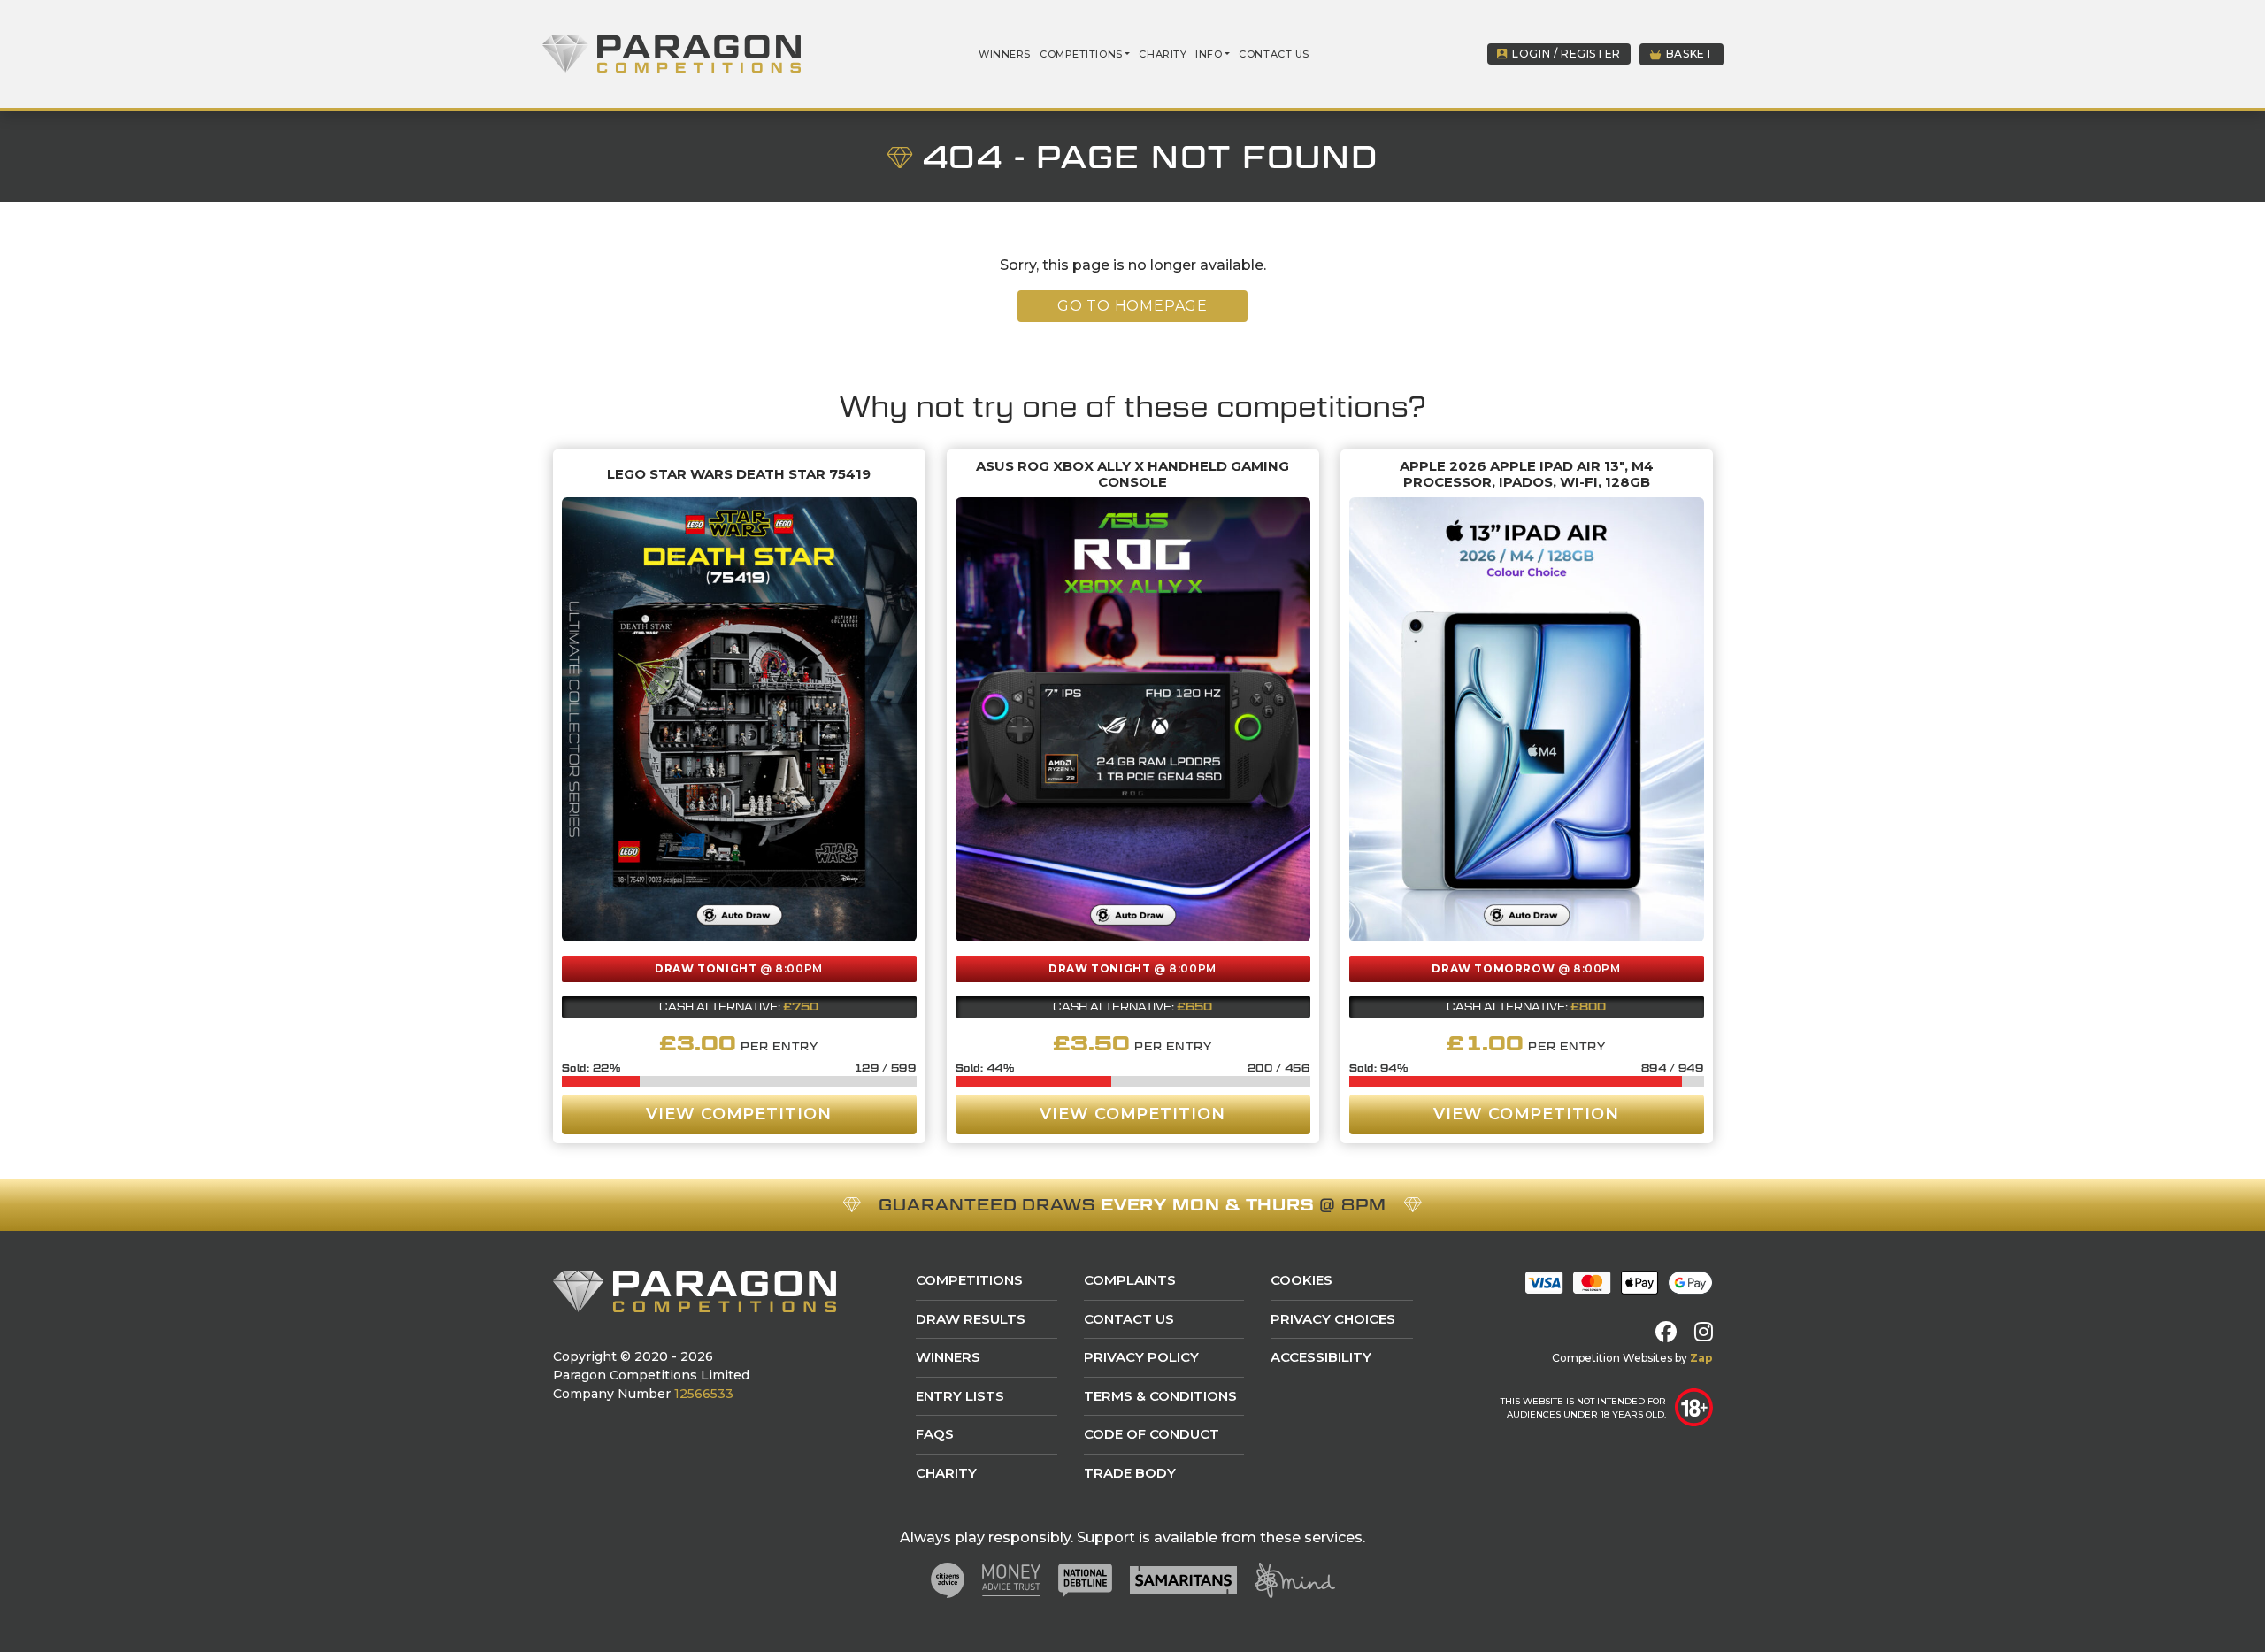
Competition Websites (1612, 1358)
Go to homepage (1132, 306)
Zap (1701, 1358)
